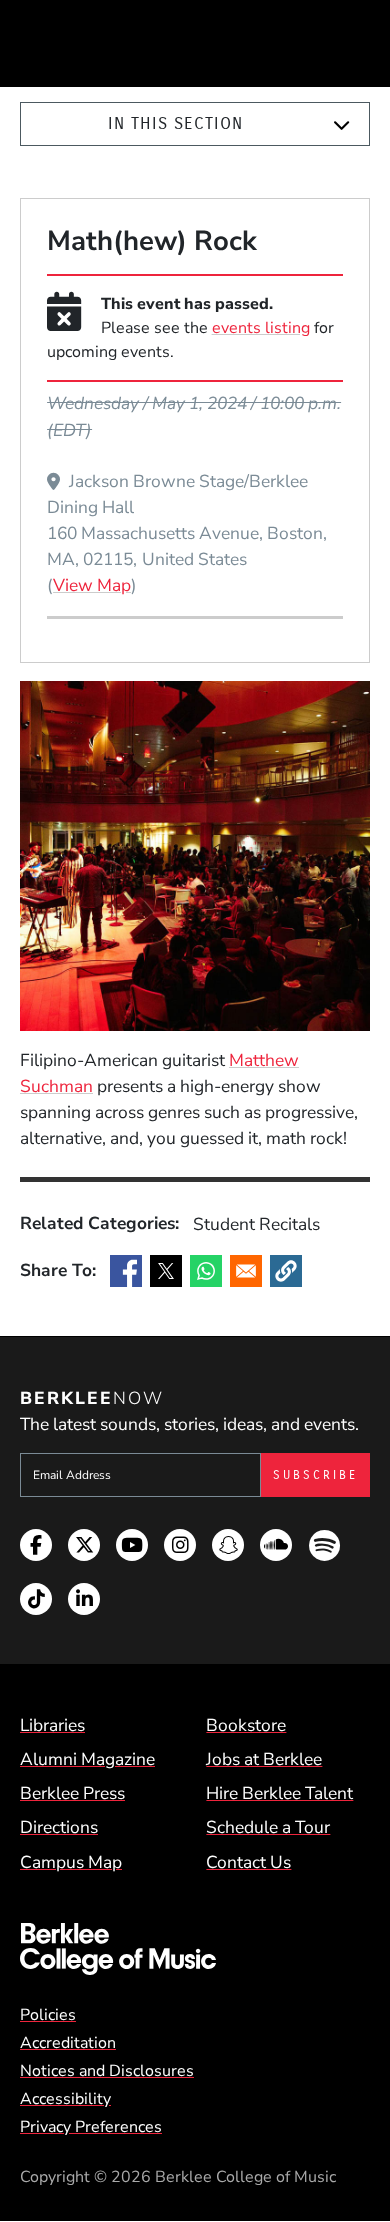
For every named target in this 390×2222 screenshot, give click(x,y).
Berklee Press (72, 1793)
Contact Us (248, 1862)
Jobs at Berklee (264, 1759)
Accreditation (68, 2043)
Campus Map (71, 1862)
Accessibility (65, 2099)
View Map (92, 584)
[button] (286, 1271)
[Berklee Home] (195, 1949)
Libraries (52, 1725)
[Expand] (341, 125)
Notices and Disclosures (107, 2071)
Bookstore (246, 1725)
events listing (261, 328)
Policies (48, 2015)
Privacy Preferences (91, 2127)
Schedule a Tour (268, 1827)
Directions (59, 1827)
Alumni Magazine (87, 1759)
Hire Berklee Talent (279, 1793)
